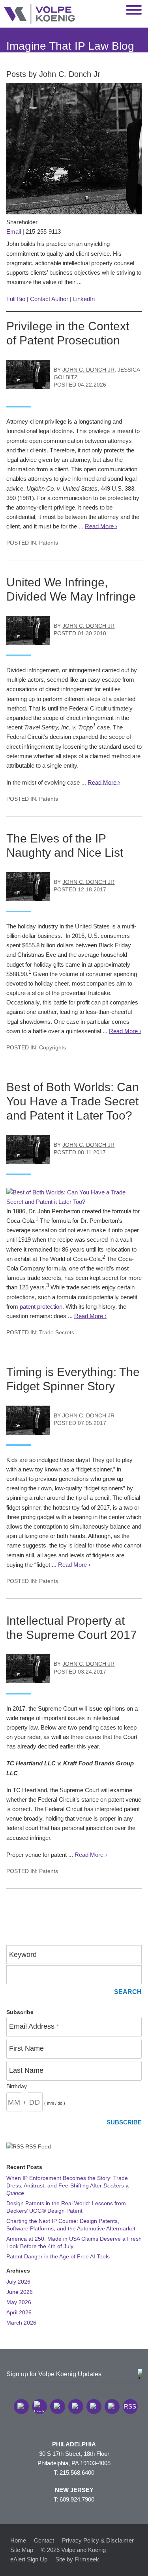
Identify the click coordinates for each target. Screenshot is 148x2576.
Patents (49, 543)
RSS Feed (37, 2147)
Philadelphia (74, 2444)
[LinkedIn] (39, 2407)
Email (14, 232)
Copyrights (52, 1048)
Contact (44, 2540)
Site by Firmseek (77, 2559)
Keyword (23, 1955)
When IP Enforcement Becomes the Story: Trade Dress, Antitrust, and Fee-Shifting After (68, 2186)
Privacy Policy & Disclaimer (98, 2540)
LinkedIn (84, 299)
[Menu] (134, 10)
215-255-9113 (43, 232)
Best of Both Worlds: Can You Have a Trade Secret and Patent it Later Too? (73, 1101)
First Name (26, 2048)
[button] (21, 2407)
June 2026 (20, 2292)
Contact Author (49, 299)
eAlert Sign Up (29, 2559)
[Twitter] (58, 2407)
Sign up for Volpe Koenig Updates (54, 2374)
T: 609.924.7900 (74, 2499)
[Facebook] (76, 2407)
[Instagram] (94, 2407)
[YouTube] (112, 2407)
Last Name (26, 2070)
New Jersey (74, 2490)
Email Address (34, 2026)
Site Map (22, 2550)
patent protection (41, 1307)
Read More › (101, 526)
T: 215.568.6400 (74, 2473)
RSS (130, 2406)
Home (18, 2540)
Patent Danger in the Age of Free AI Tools (58, 2257)
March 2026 (21, 2323)
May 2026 (19, 2302)
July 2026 (18, 2282)
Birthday (17, 2086)
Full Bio (16, 299)
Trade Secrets (57, 1333)
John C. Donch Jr (88, 370)
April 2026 (19, 2313)
